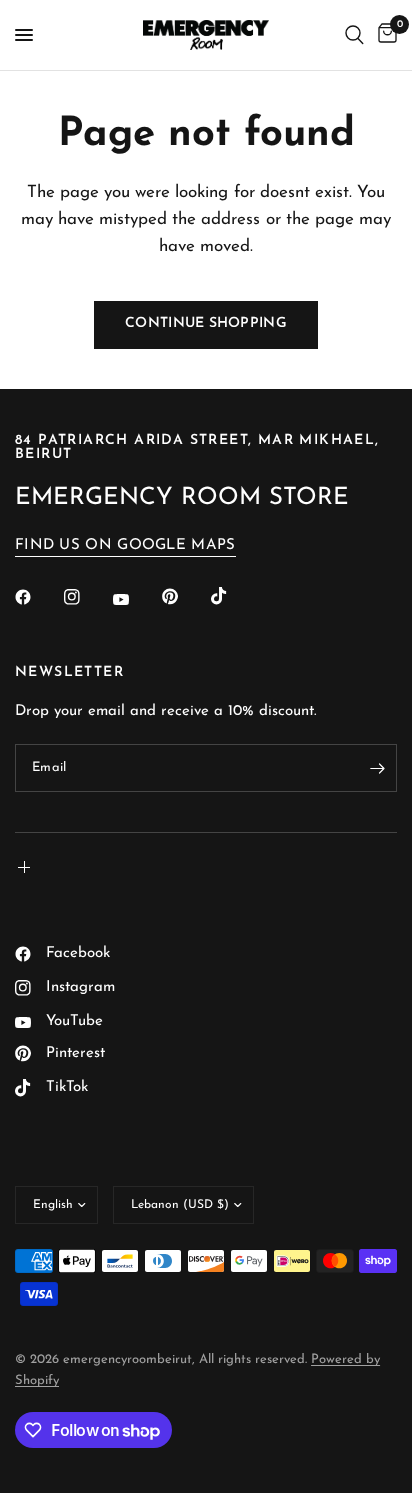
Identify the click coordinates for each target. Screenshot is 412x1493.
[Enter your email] (377, 768)
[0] (384, 35)
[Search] (354, 35)
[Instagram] (86, 597)
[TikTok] (233, 596)
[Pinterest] (184, 596)
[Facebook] (37, 597)
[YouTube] (135, 599)
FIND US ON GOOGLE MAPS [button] (125, 545)
